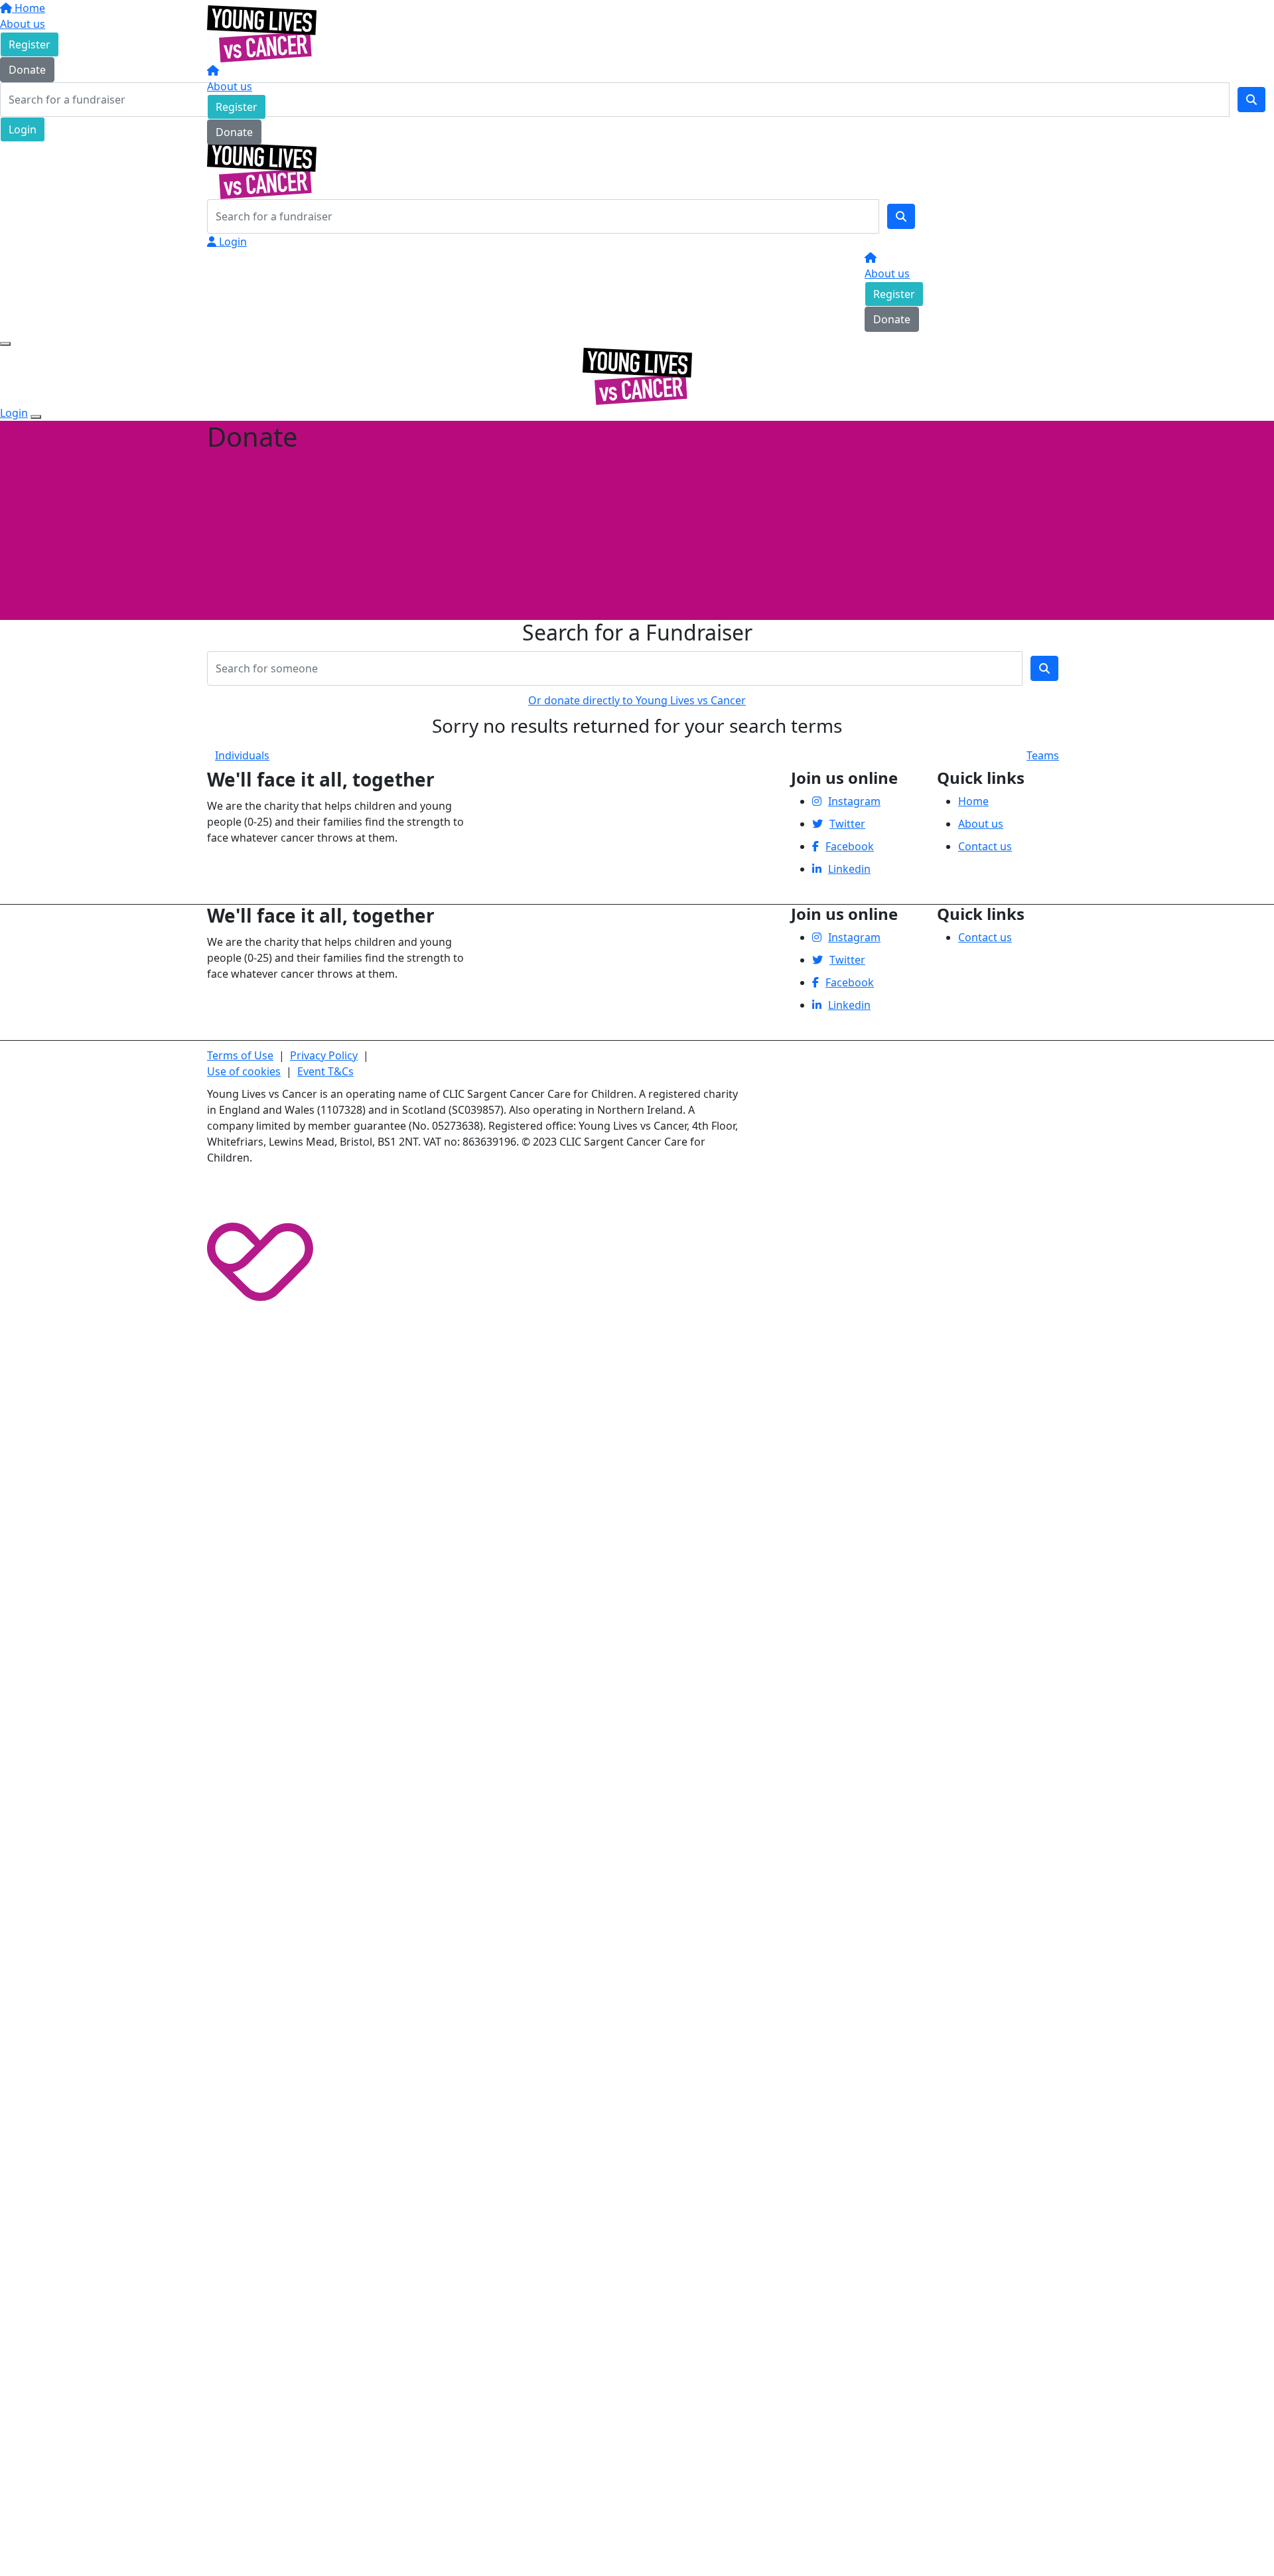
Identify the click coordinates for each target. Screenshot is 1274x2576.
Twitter (847, 824)
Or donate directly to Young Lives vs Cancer (637, 700)
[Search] (901, 216)
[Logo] (262, 33)
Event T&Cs (325, 1071)
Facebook (850, 846)
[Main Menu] (5, 344)
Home (973, 801)
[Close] (36, 417)
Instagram (854, 801)
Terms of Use (240, 1055)
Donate (234, 132)
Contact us (985, 846)
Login (232, 242)
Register (237, 107)
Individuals (242, 755)
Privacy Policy (324, 1055)
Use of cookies (244, 1071)
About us (230, 86)
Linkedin (849, 869)
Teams (1043, 755)
